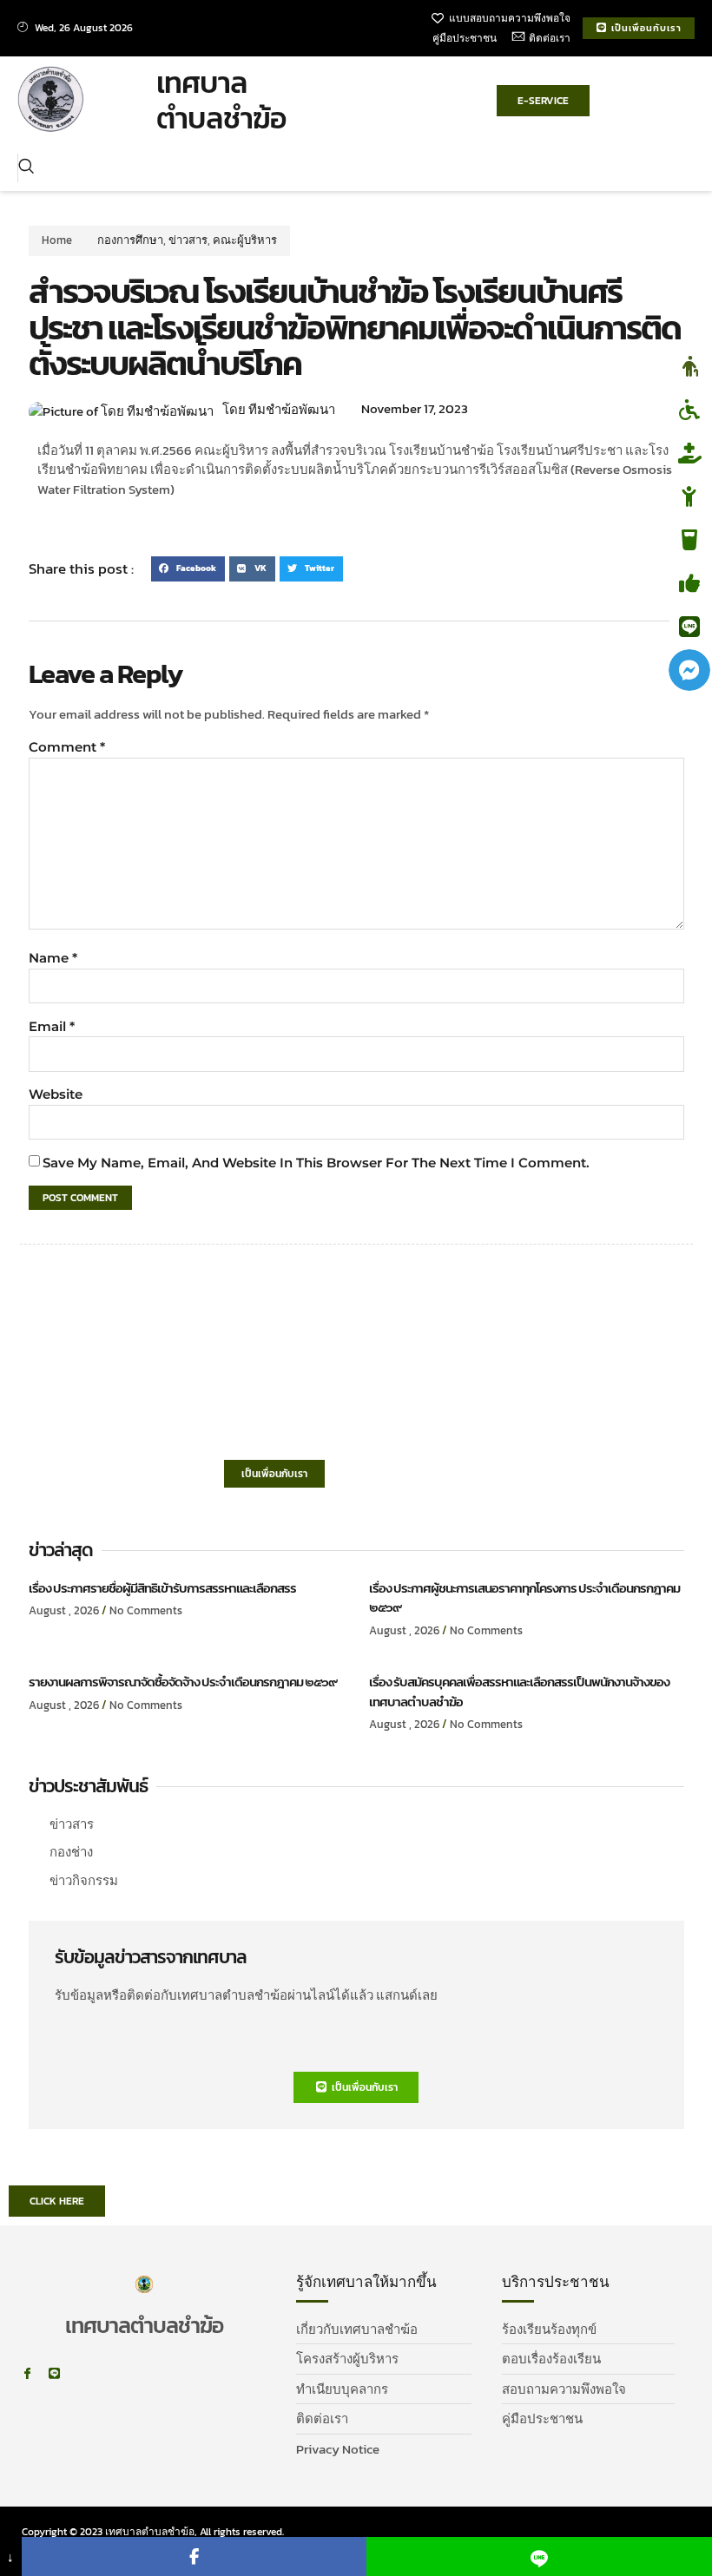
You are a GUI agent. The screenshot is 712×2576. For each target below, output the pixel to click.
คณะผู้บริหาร (245, 240)
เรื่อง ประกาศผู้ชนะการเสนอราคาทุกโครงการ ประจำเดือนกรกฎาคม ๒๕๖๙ (524, 1598)
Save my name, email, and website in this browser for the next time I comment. (316, 1163)
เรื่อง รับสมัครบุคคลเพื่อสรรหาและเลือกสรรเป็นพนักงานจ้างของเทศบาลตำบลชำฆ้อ (519, 1692)
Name (53, 958)
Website (56, 1094)
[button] (26, 168)
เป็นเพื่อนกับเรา (274, 1474)
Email (52, 1026)
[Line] (54, 2373)
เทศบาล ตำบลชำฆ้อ (221, 100)
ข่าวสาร (188, 240)
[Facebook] (194, 2556)
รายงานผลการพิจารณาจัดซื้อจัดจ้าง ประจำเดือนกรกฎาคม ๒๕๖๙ (183, 1682)
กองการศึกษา (130, 240)
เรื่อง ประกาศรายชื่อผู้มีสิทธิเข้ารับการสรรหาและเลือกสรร (162, 1588)
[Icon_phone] (81, 2373)
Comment (67, 747)
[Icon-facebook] (27, 2373)
